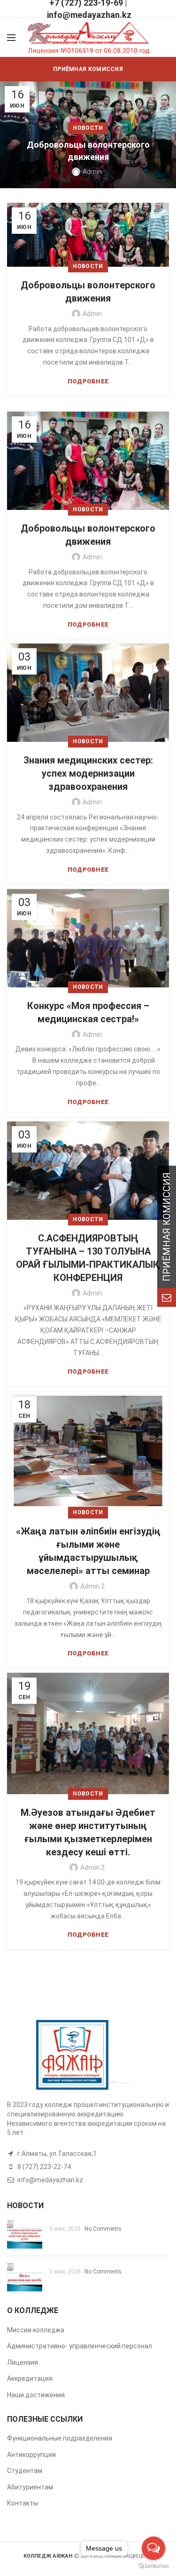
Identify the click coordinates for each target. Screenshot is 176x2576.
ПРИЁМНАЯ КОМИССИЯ (88, 69)
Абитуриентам (30, 2487)
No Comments (103, 2229)
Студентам (25, 2471)
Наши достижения (36, 2395)
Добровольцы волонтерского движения (88, 151)
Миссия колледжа (36, 2330)
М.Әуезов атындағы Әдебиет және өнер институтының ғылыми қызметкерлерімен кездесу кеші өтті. (88, 1832)
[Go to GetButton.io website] (153, 2566)
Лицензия (23, 2362)
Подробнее (88, 381)
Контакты (23, 2503)
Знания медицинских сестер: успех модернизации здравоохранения (88, 773)
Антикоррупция (31, 2455)
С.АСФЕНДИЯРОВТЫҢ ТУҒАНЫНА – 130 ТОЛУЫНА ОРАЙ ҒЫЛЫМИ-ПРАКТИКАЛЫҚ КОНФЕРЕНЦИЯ (88, 1258)
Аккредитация (30, 2378)
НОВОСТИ (88, 128)
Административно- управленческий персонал (80, 2346)
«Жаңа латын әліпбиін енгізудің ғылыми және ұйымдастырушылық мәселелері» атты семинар (88, 1551)
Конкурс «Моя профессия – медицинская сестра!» (88, 1012)
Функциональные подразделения (60, 2438)
